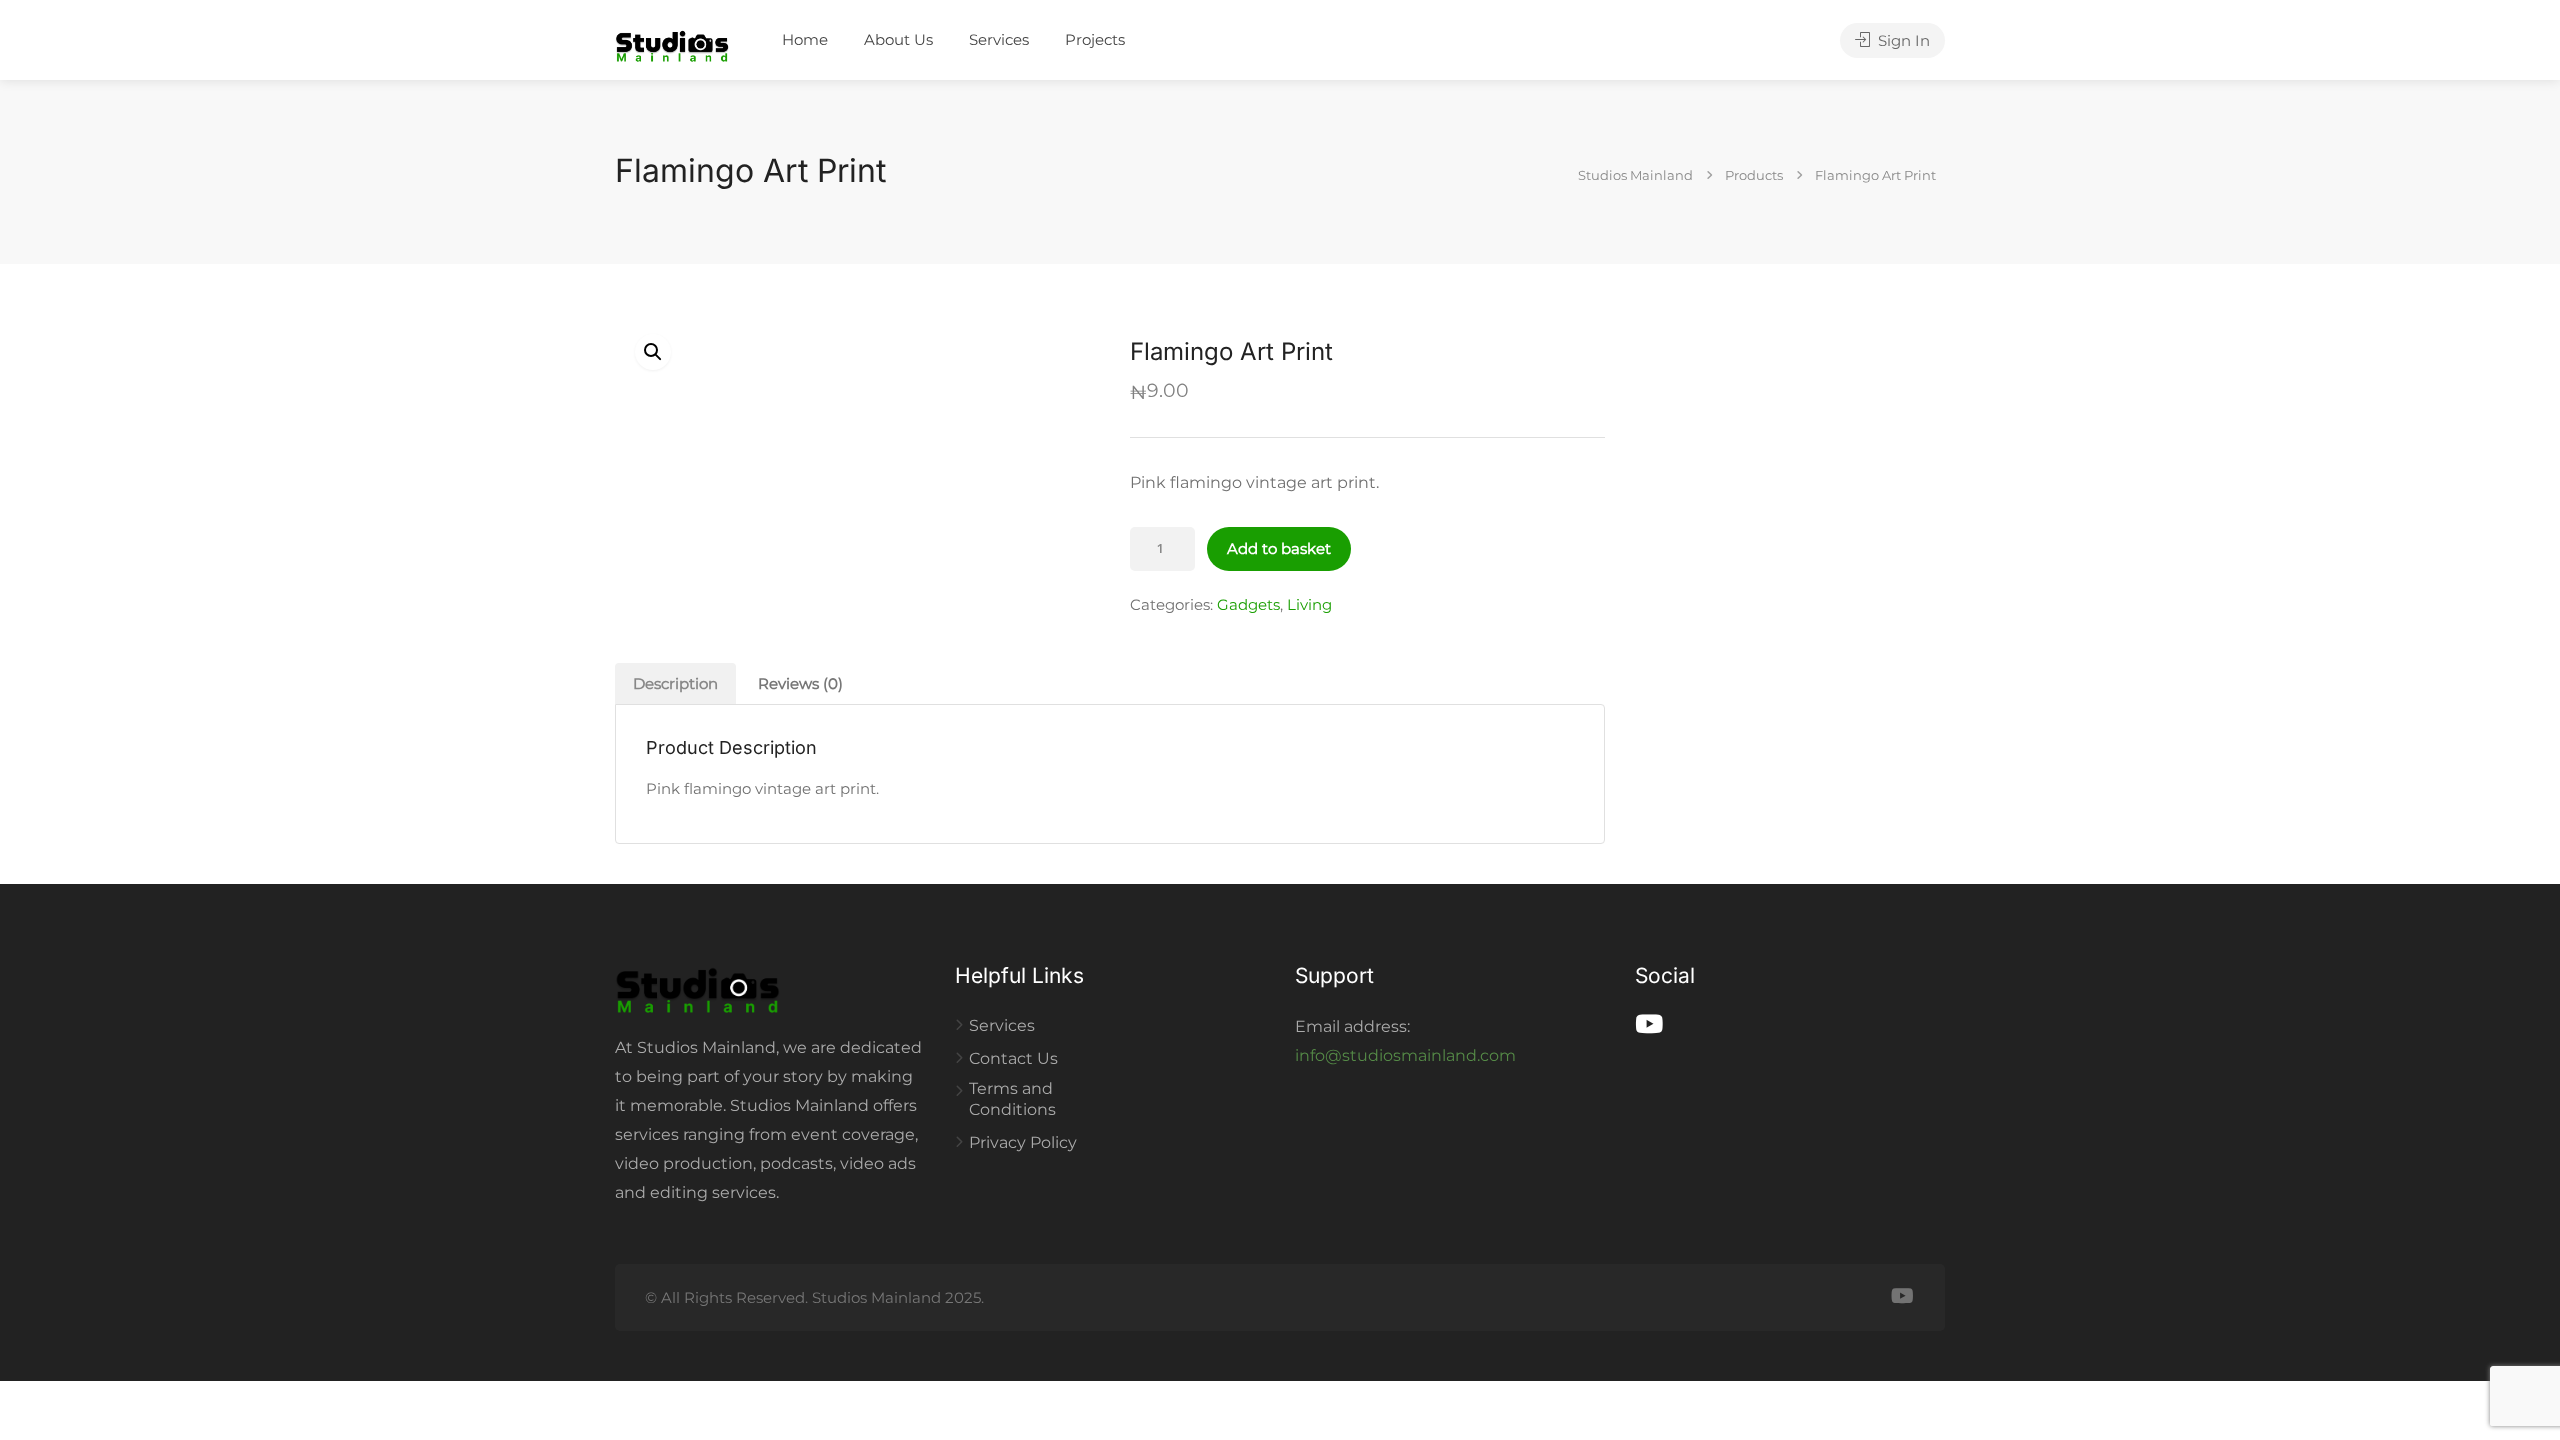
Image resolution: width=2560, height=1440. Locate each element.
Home (805, 39)
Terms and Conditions (1012, 1099)
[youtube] (1902, 1297)
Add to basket (1279, 548)
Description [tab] (675, 683)
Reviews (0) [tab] (800, 683)
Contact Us (1013, 1058)
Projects (1095, 39)
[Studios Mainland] (672, 41)
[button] (653, 352)
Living (1309, 604)
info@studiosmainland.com (1405, 1055)
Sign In (1902, 40)
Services (999, 39)
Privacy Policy (1023, 1142)
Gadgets (1248, 604)
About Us (898, 39)
